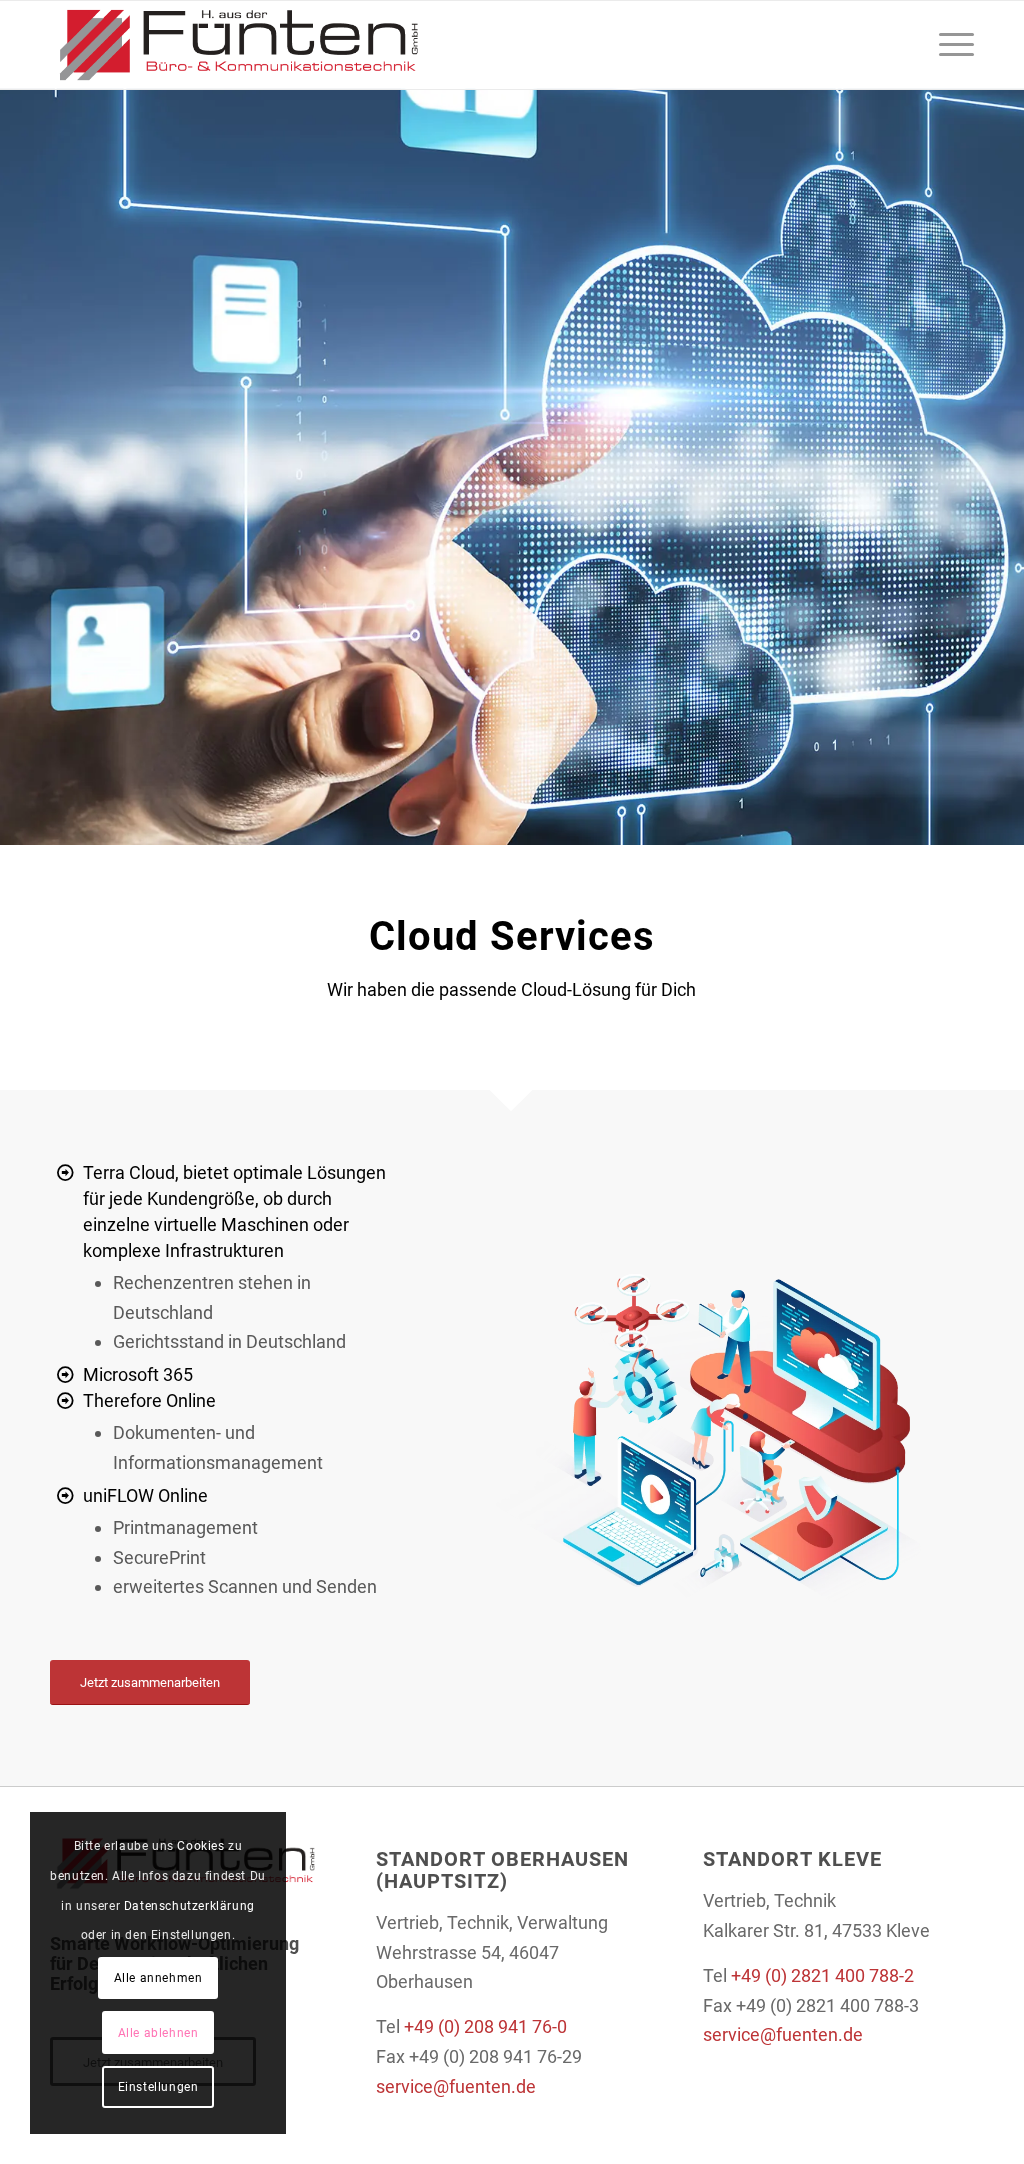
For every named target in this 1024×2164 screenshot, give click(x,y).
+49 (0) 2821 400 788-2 (822, 1975)
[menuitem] (950, 45)
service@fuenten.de (456, 2086)
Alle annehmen (158, 1978)
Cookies (200, 1846)
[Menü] (950, 45)
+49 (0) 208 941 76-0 (485, 2026)
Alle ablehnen (158, 2033)
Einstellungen (158, 2087)
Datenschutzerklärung (189, 1906)
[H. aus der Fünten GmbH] (238, 45)
